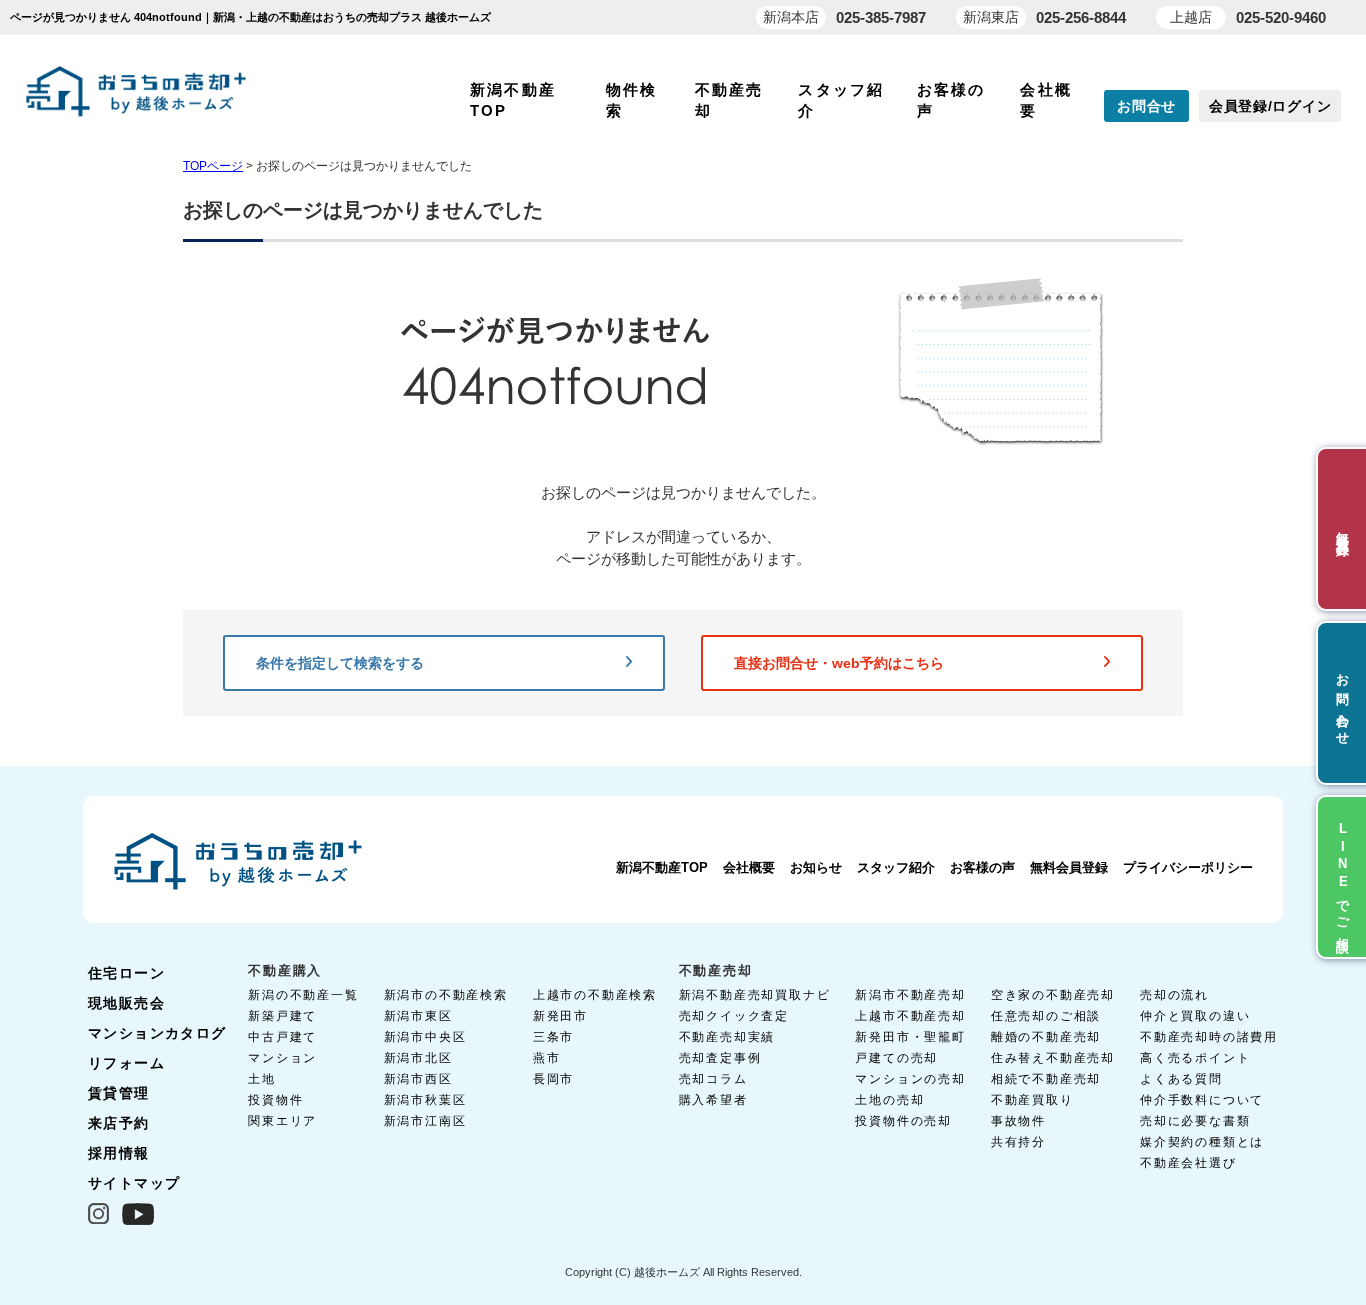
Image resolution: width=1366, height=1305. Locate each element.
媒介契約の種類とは (1202, 1142)
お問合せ (1146, 106)
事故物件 (1018, 1121)
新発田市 (560, 1016)
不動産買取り (1032, 1100)
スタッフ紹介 (896, 867)
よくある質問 (1181, 1079)
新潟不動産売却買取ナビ (755, 995)
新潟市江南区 (425, 1121)
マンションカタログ (157, 1033)
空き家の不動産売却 (1053, 995)
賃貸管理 (119, 1093)
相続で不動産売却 (1046, 1079)
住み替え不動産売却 (1053, 1058)
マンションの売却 (910, 1079)
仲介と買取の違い (1195, 1016)
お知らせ (816, 867)
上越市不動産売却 (910, 1016)
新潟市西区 (418, 1079)
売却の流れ (1174, 995)
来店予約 (119, 1123)
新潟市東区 (418, 1016)
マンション (282, 1058)
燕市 (547, 1058)
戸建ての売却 (896, 1058)
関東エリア (282, 1121)
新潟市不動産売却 (910, 995)
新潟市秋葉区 (425, 1100)
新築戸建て (282, 1016)
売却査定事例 (720, 1058)
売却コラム (713, 1079)
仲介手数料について (1202, 1100)
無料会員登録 (1069, 867)
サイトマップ (134, 1183)
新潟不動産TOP (662, 867)
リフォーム (126, 1063)
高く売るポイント (1195, 1058)
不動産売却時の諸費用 (1209, 1037)
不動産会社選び (1188, 1163)
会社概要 (749, 867)
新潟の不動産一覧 (303, 995)
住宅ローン (126, 973)
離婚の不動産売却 (1046, 1037)
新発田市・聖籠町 (910, 1037)
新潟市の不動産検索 (446, 995)
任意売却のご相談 (1046, 1016)
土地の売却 (889, 1100)
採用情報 (119, 1153)
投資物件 (275, 1100)
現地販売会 (126, 1003)
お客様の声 (982, 867)
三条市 (553, 1037)
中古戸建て (282, 1037)
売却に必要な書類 (1195, 1121)
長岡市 (553, 1079)
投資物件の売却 (903, 1121)
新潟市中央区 (425, 1037)
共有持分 (1018, 1142)
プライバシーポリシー (1188, 867)
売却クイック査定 (734, 1016)
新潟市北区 (418, 1058)
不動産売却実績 (727, 1037)
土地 (262, 1079)
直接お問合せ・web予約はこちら (839, 663)
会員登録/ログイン (1270, 106)
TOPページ (213, 166)
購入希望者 (713, 1100)
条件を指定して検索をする (340, 663)
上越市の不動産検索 (595, 995)
